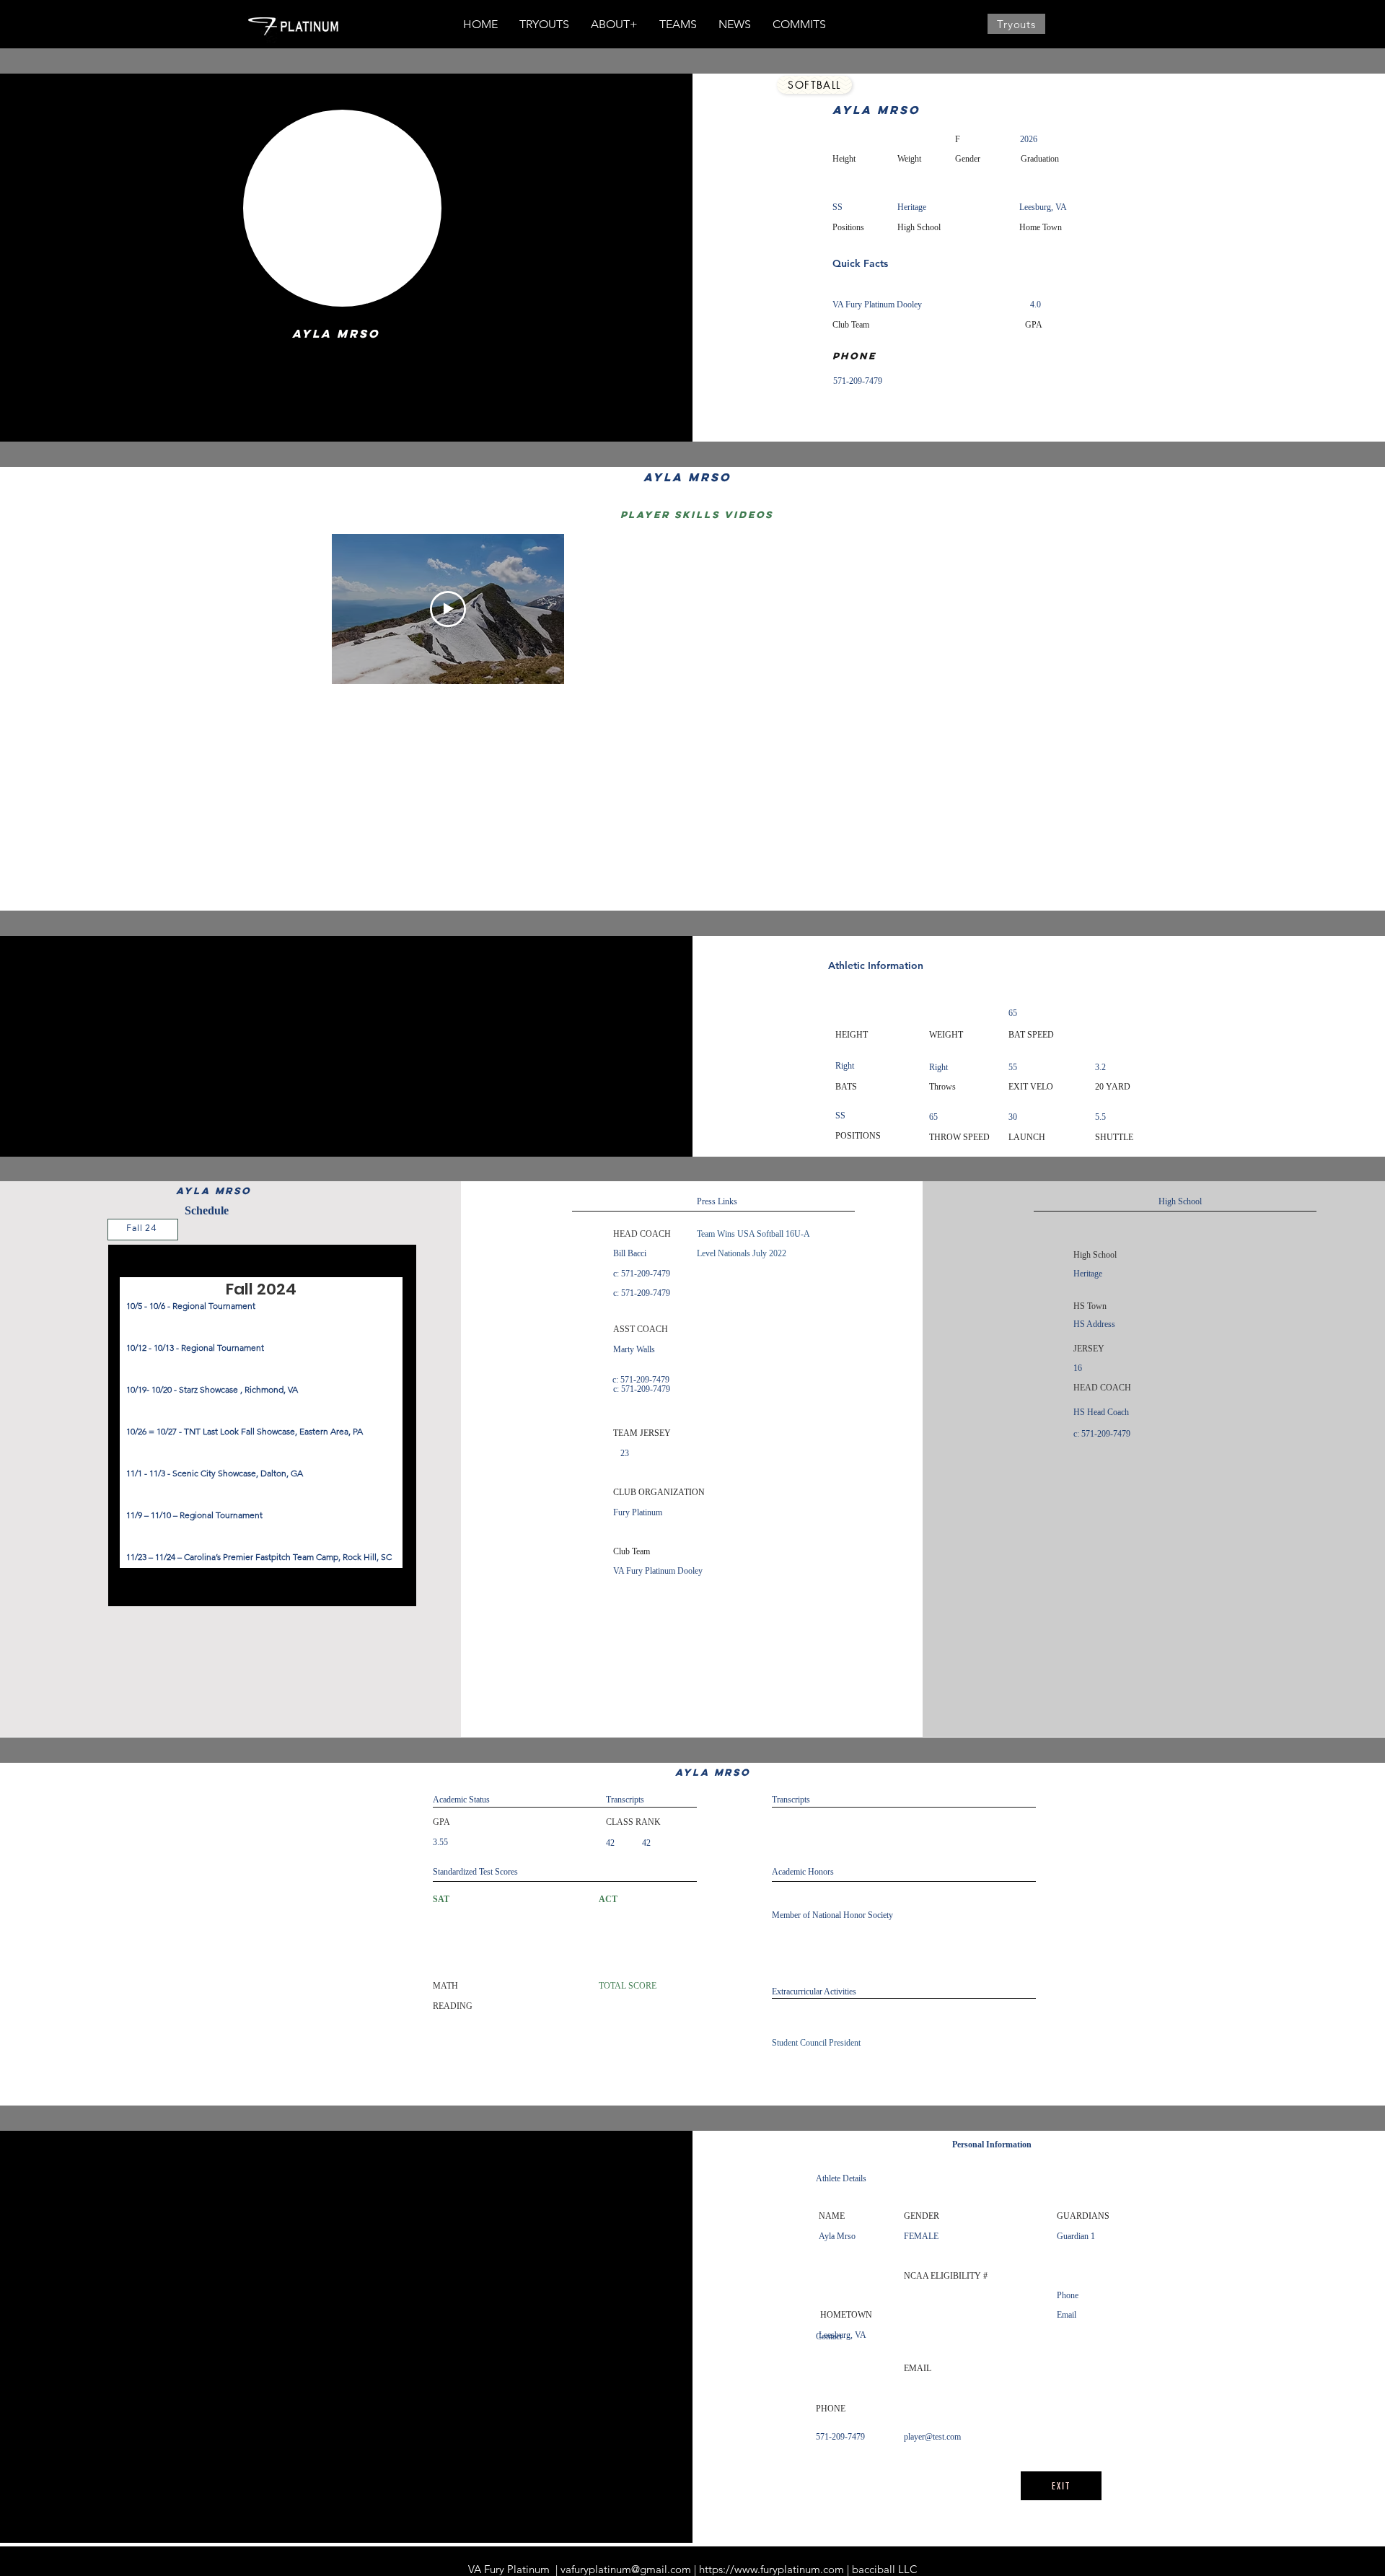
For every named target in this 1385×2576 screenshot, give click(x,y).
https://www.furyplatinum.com (771, 2569)
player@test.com (932, 2437)
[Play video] (448, 609)
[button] (614, 25)
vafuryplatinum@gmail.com (626, 2569)
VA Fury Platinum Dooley (877, 305)
